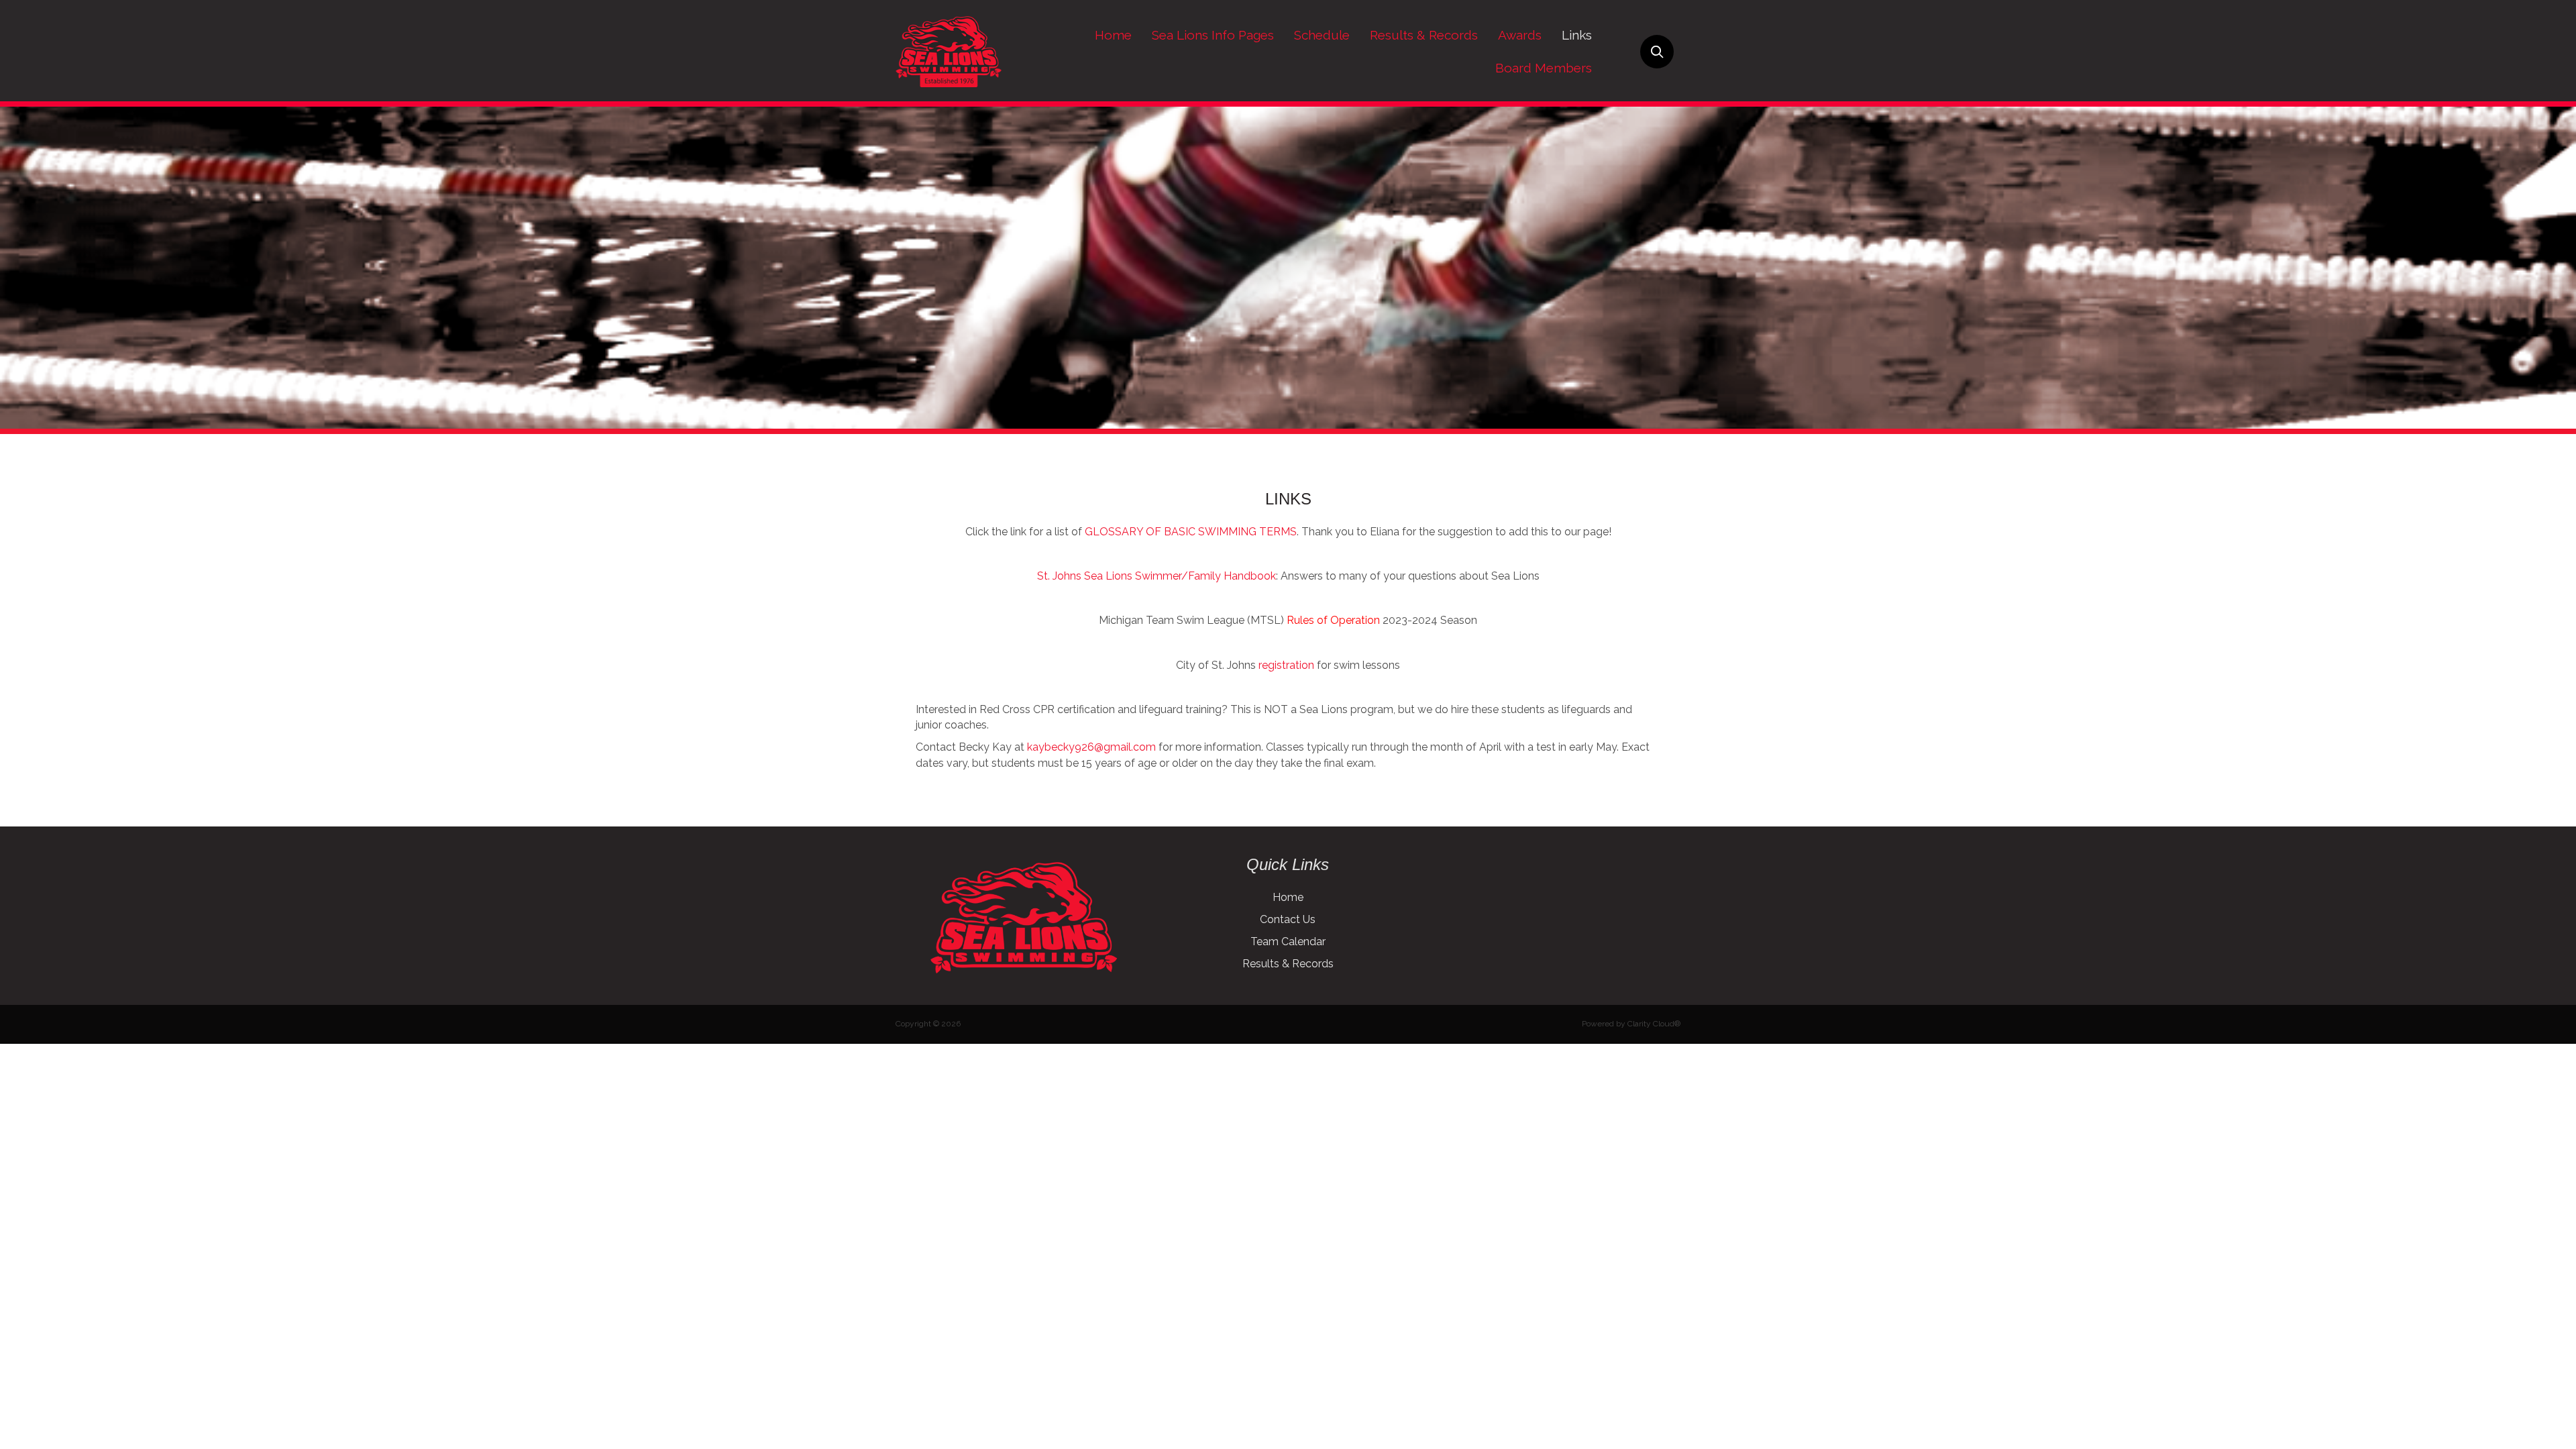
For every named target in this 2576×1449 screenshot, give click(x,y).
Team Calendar (1288, 942)
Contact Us (1288, 919)
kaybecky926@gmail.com (1091, 747)
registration (1286, 665)
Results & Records (1288, 964)
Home (1288, 897)
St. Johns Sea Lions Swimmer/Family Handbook (1157, 576)
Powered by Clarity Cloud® (1631, 1024)
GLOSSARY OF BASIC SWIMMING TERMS (1191, 532)
